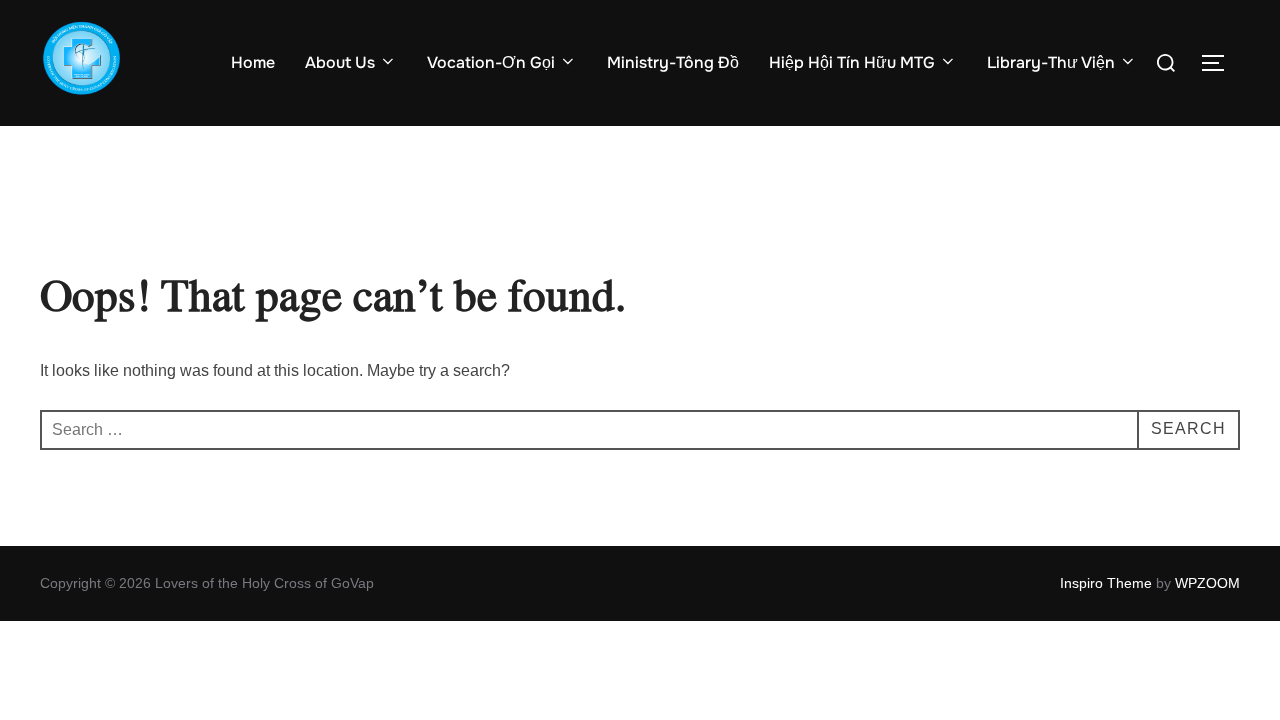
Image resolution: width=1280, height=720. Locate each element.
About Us (340, 62)
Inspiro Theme (1106, 583)
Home (253, 62)
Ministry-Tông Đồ (673, 62)
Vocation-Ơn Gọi (491, 62)
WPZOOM (1207, 583)
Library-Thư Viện (1051, 62)
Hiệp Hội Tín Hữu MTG (852, 62)
